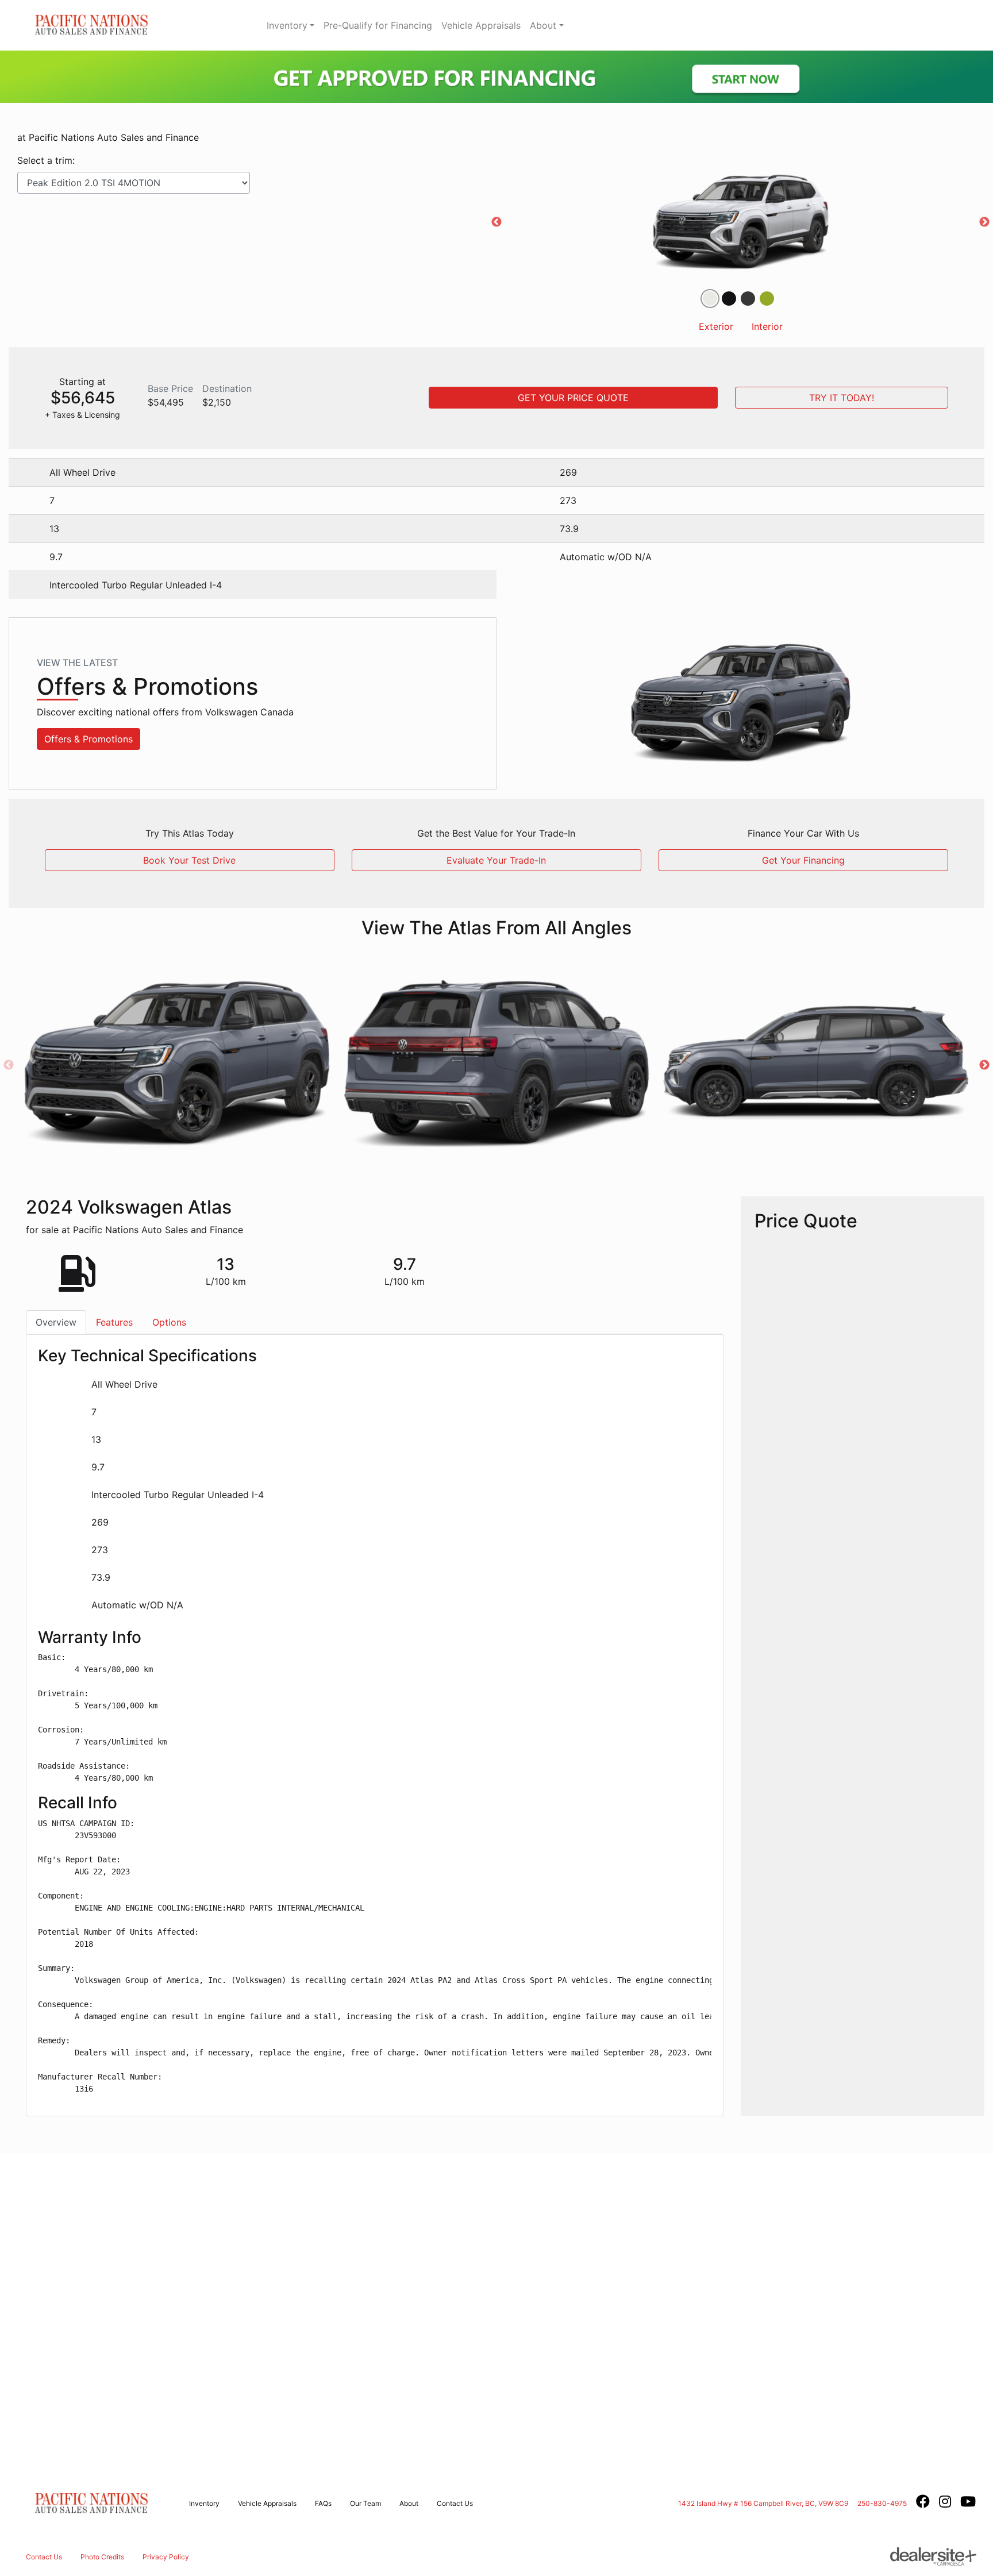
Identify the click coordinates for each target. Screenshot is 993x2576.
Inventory (287, 25)
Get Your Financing (803, 860)
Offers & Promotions (88, 739)
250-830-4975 (882, 2503)
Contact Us (455, 2503)
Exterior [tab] (716, 326)
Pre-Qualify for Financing (378, 25)
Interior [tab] (767, 326)
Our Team (365, 2503)
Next (984, 222)
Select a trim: (46, 160)
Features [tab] (114, 1322)
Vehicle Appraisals (481, 25)
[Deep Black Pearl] (729, 299)
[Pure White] (710, 299)
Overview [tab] (56, 1322)
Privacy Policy (166, 2557)
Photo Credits (102, 2557)
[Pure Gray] (748, 299)
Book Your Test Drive (189, 860)
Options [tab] (169, 1322)
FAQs (323, 2503)
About (543, 25)
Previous (496, 222)
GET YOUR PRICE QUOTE (573, 398)
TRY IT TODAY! (842, 398)
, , (763, 2503)
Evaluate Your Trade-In (496, 860)
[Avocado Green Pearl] (767, 299)
